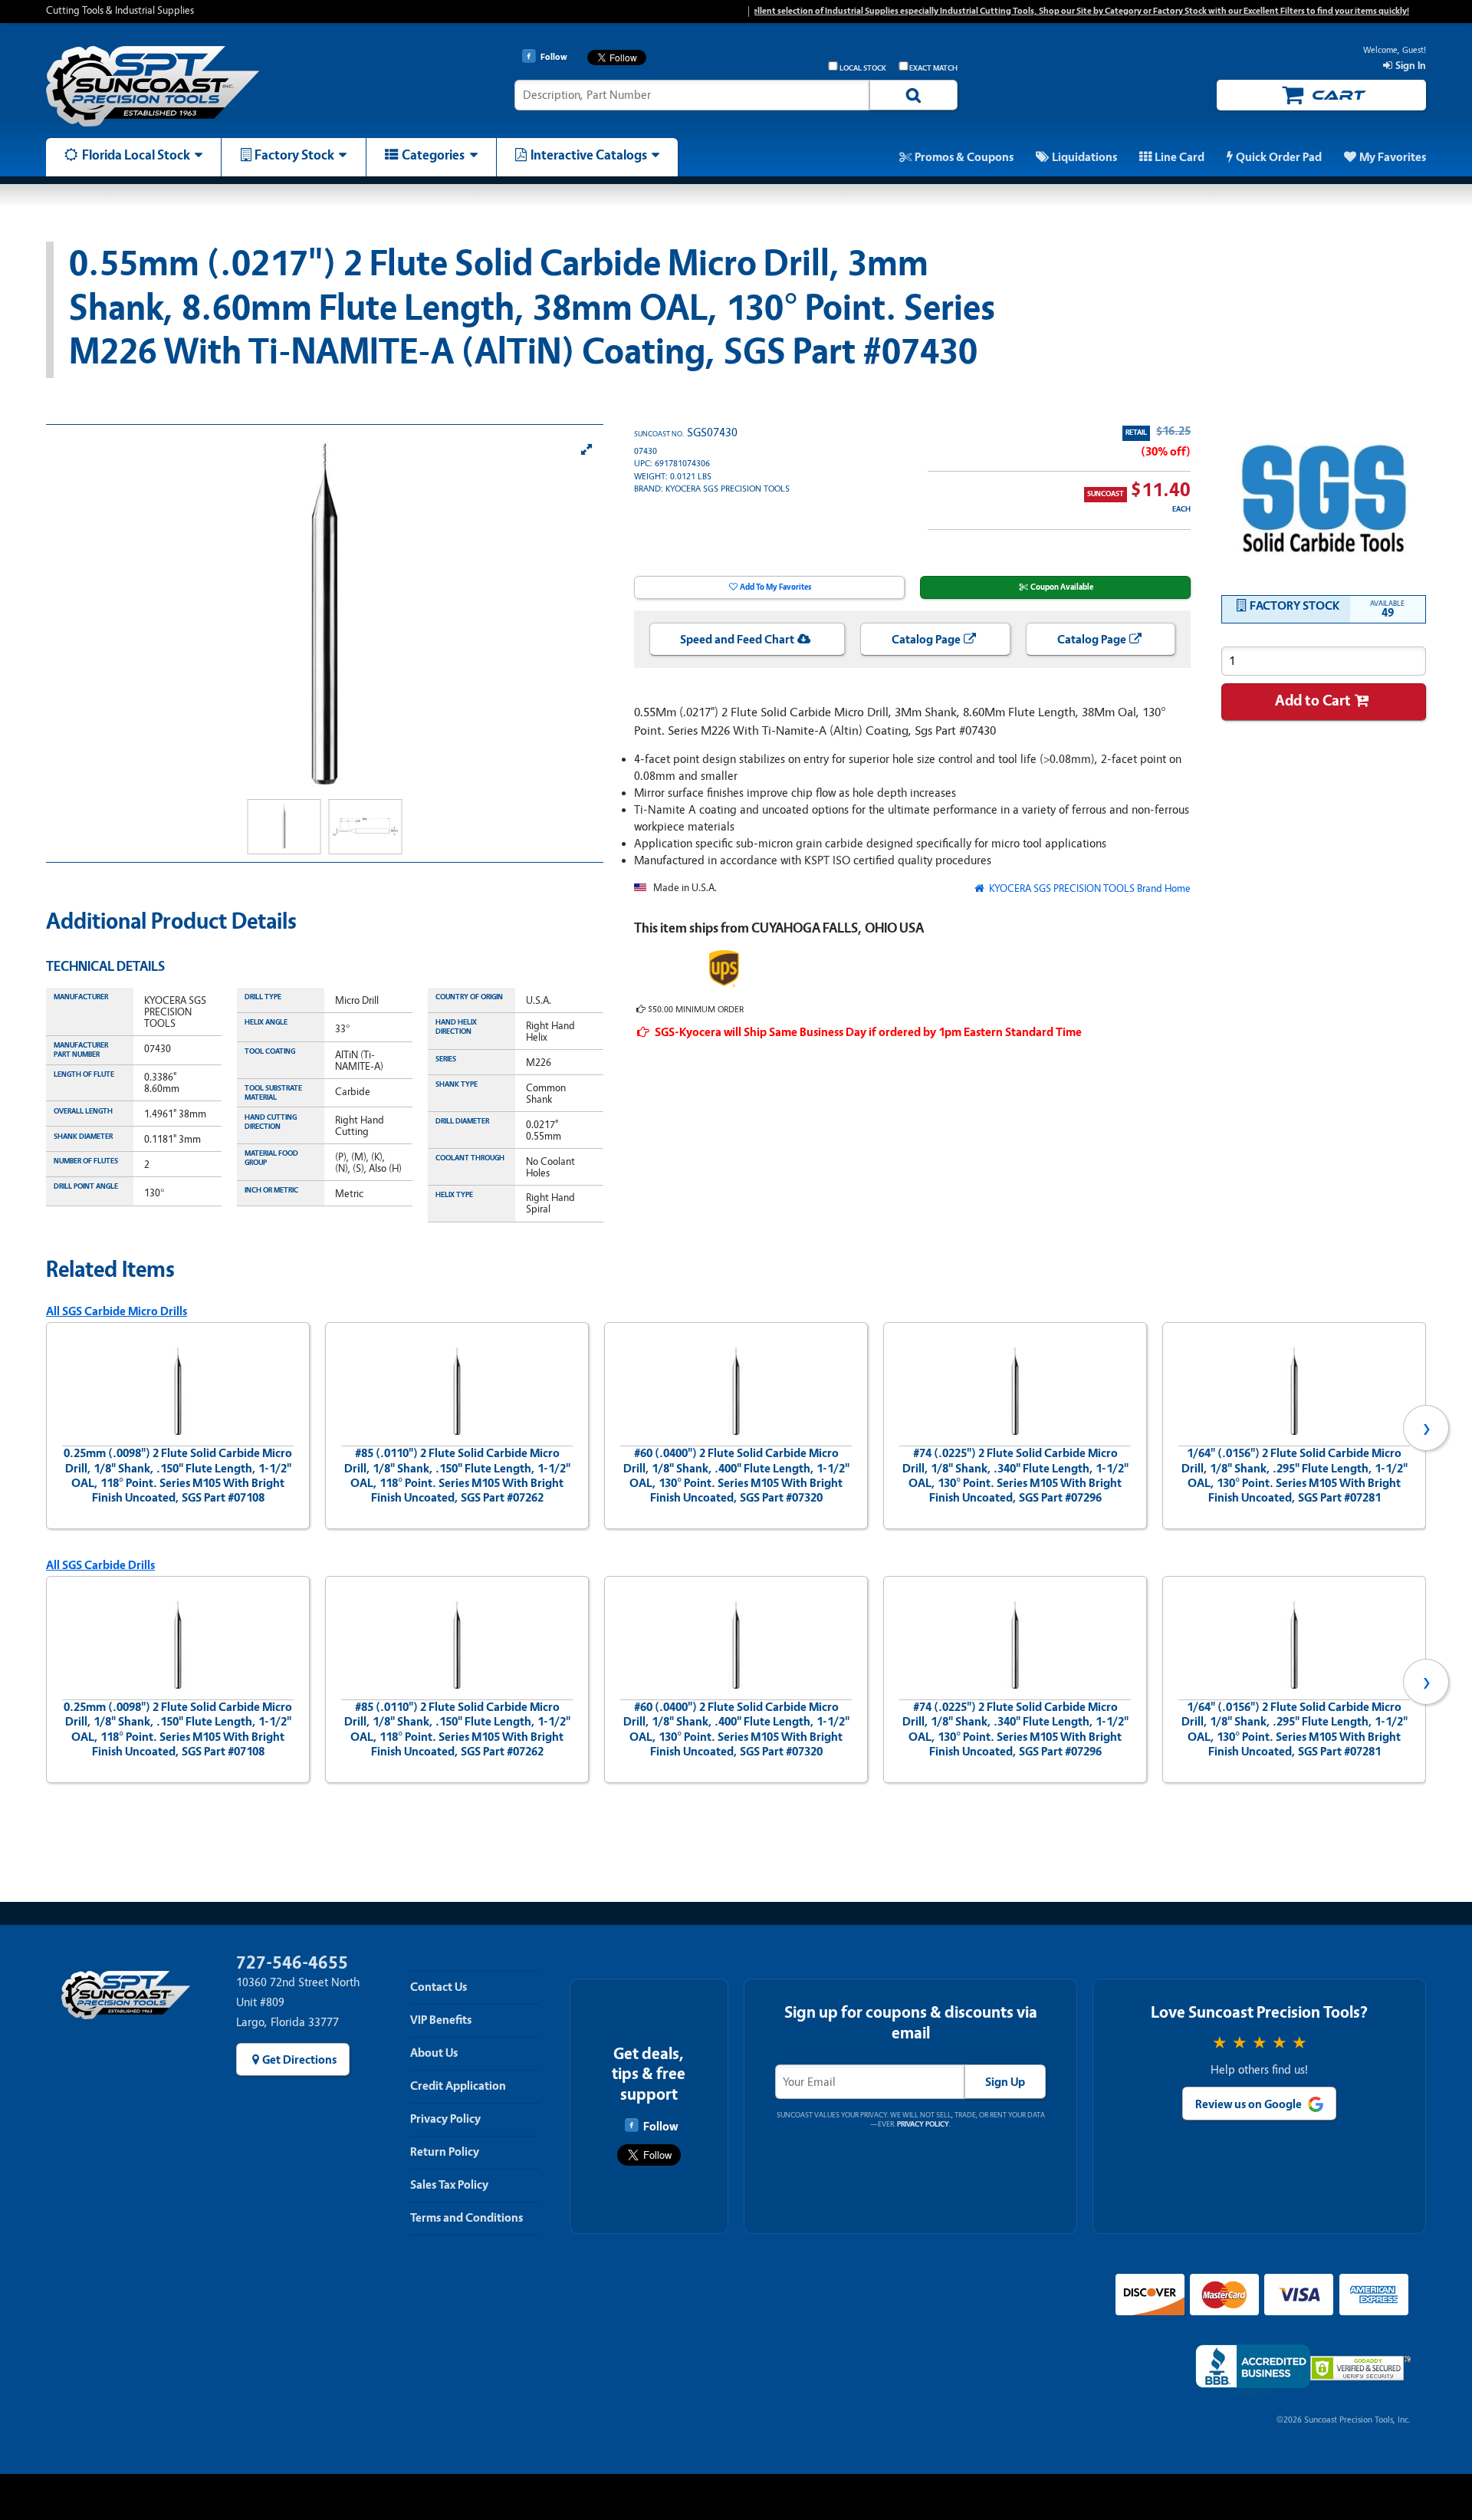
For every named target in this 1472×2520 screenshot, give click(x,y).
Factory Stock (294, 155)
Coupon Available (1062, 587)
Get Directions (299, 2060)
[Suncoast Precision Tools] (209, 86)
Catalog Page (926, 640)
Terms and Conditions (467, 2218)
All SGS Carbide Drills (100, 1565)
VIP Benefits (441, 2020)
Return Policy (445, 2152)
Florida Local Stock (136, 155)
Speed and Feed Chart (737, 640)
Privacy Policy (445, 2119)
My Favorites (1393, 157)
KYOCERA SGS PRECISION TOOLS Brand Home (1089, 888)
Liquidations (1084, 157)
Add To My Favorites (775, 587)
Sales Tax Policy (449, 2185)
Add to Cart (1313, 701)
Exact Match (933, 68)
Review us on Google (1249, 2104)
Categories (433, 155)
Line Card (1180, 157)
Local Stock (863, 68)
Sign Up (1005, 2082)
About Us (434, 2053)
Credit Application (458, 2086)
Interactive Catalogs (589, 155)
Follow (660, 2127)
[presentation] (46, 1428)
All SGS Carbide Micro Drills (117, 1311)
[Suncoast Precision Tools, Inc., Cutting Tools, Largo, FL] (1253, 2371)
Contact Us (439, 1987)
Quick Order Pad (1279, 157)
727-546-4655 (292, 1963)
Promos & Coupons (964, 157)
